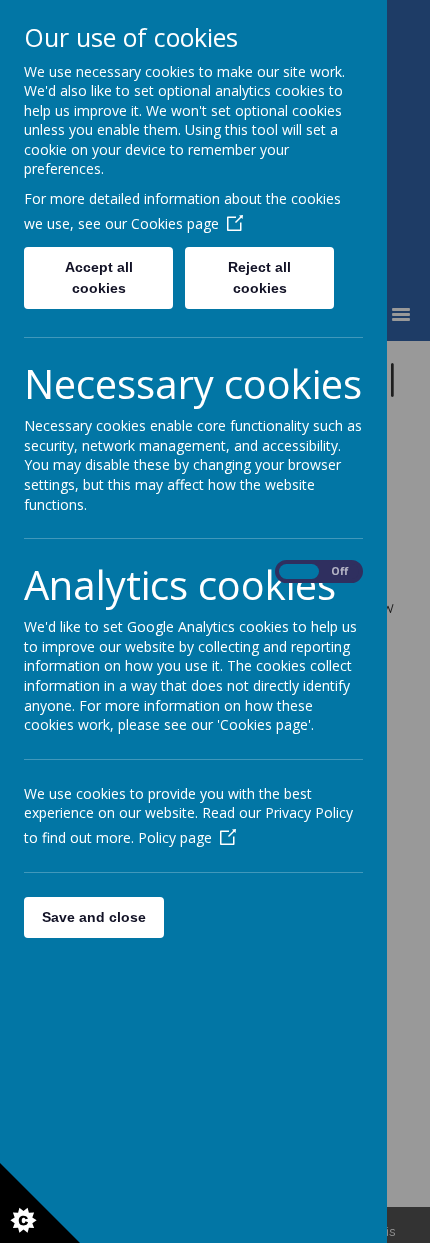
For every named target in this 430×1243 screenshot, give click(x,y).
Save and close (94, 917)
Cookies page (175, 223)
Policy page (175, 837)
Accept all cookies (99, 277)
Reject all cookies (259, 277)
